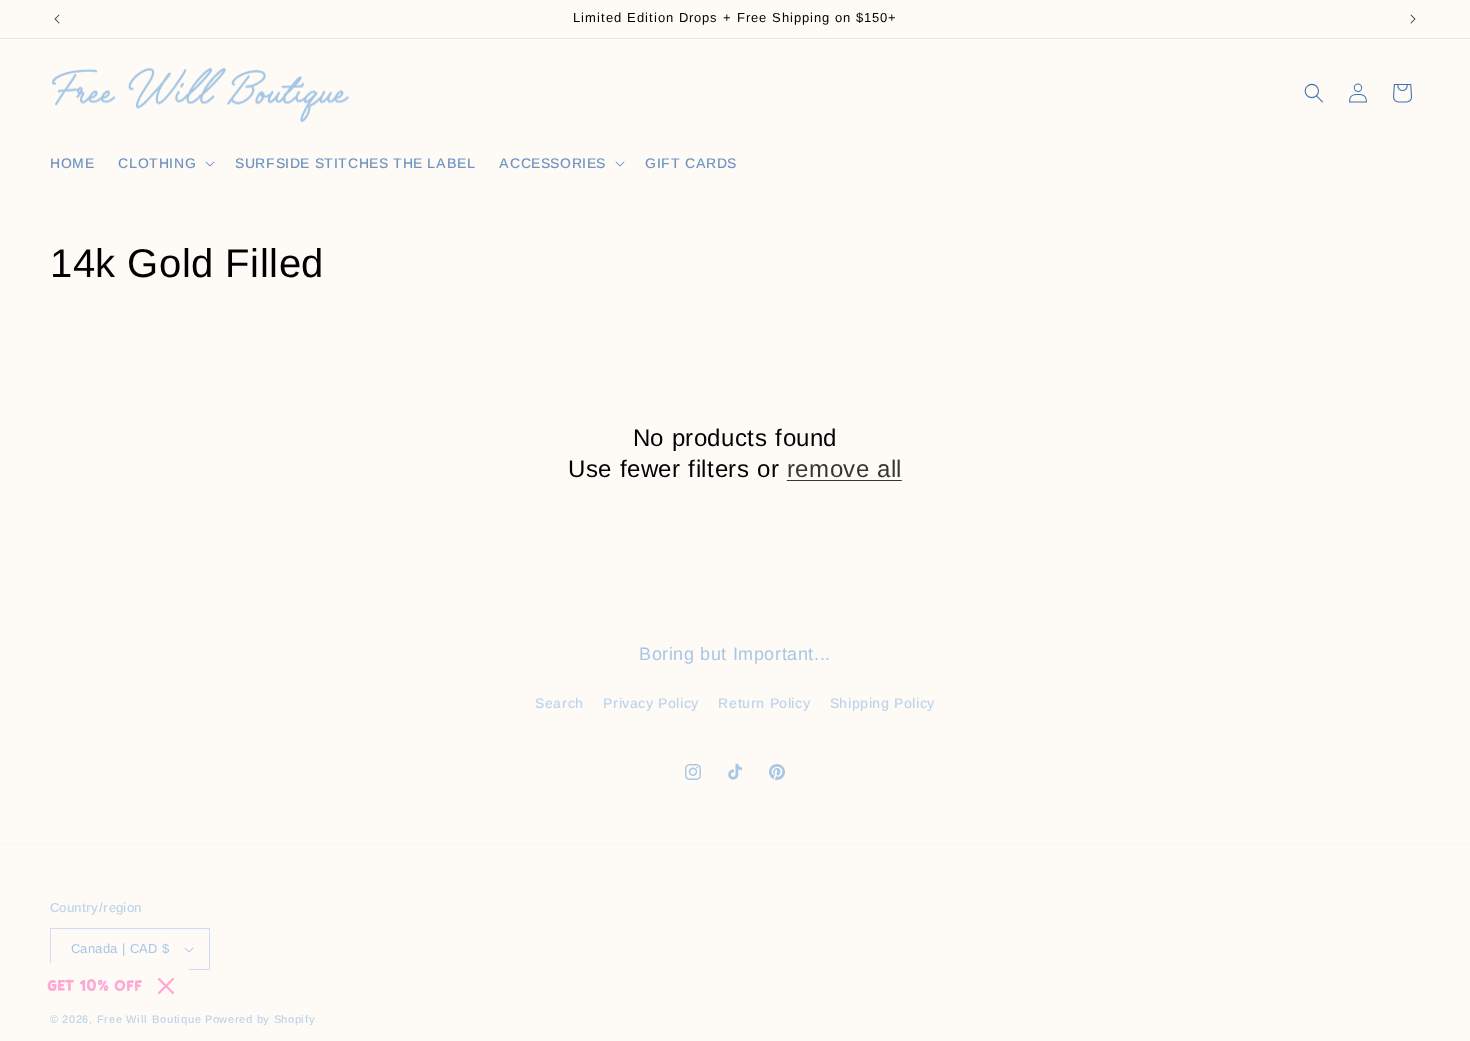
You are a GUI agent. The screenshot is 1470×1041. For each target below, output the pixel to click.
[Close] (166, 986)
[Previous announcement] (57, 19)
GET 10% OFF (94, 986)
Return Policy (764, 703)
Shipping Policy (882, 703)
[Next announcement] (1413, 19)
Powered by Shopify (260, 1019)
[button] (164, 163)
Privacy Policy (650, 703)
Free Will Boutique (149, 1019)
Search (559, 703)
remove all (844, 468)
